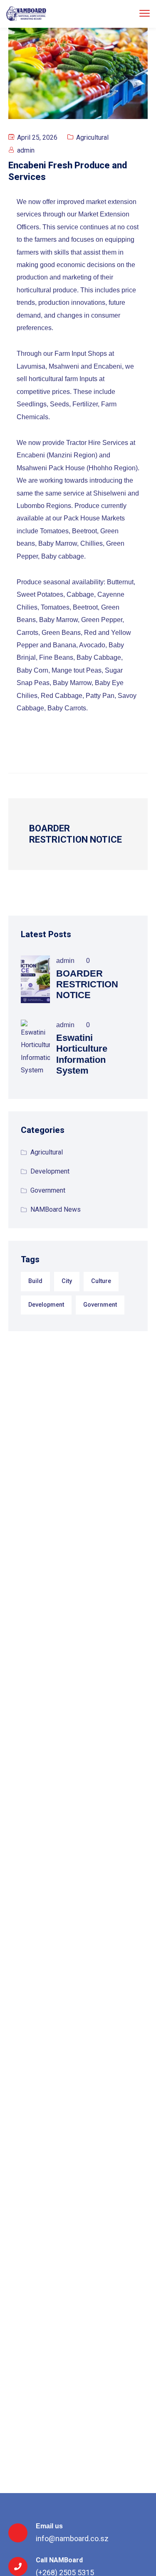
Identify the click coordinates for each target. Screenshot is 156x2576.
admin (26, 150)
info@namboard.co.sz (72, 2538)
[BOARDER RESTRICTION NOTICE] (35, 979)
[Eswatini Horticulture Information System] (35, 1049)
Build (35, 1281)
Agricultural (92, 137)
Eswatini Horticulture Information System (82, 1054)
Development (50, 1171)
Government (48, 1190)
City (67, 1281)
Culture (101, 1281)
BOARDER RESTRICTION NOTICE (87, 984)
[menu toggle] (145, 13)
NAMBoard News (56, 1209)
